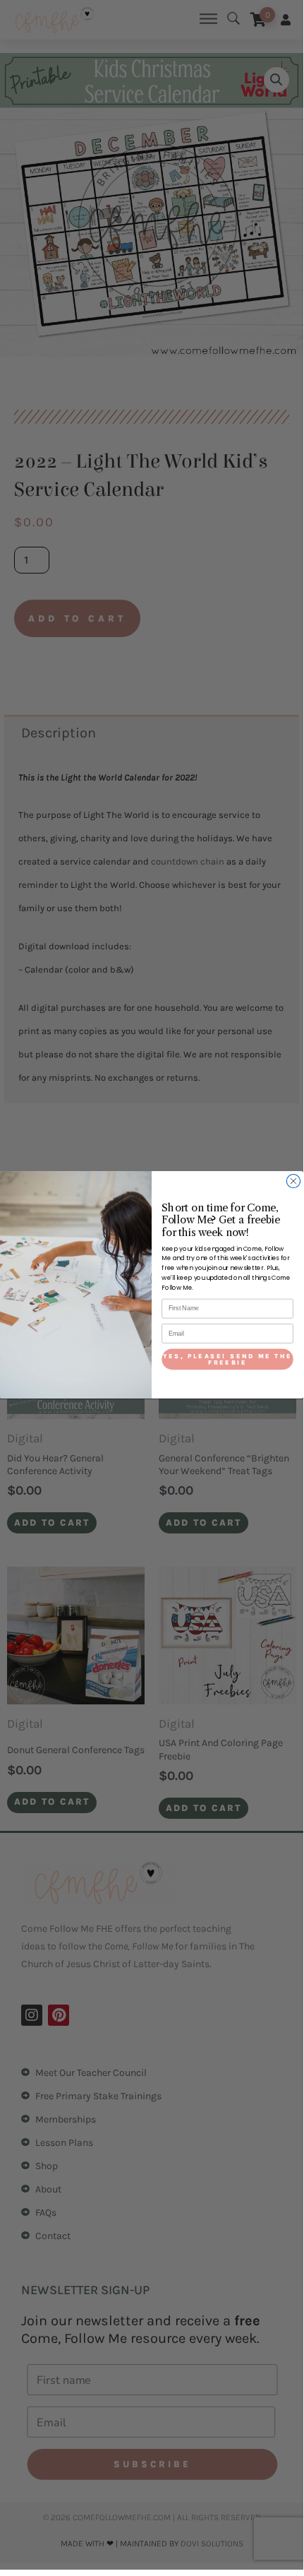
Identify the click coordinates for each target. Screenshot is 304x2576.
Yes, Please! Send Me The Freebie (228, 1359)
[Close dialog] (293, 1181)
